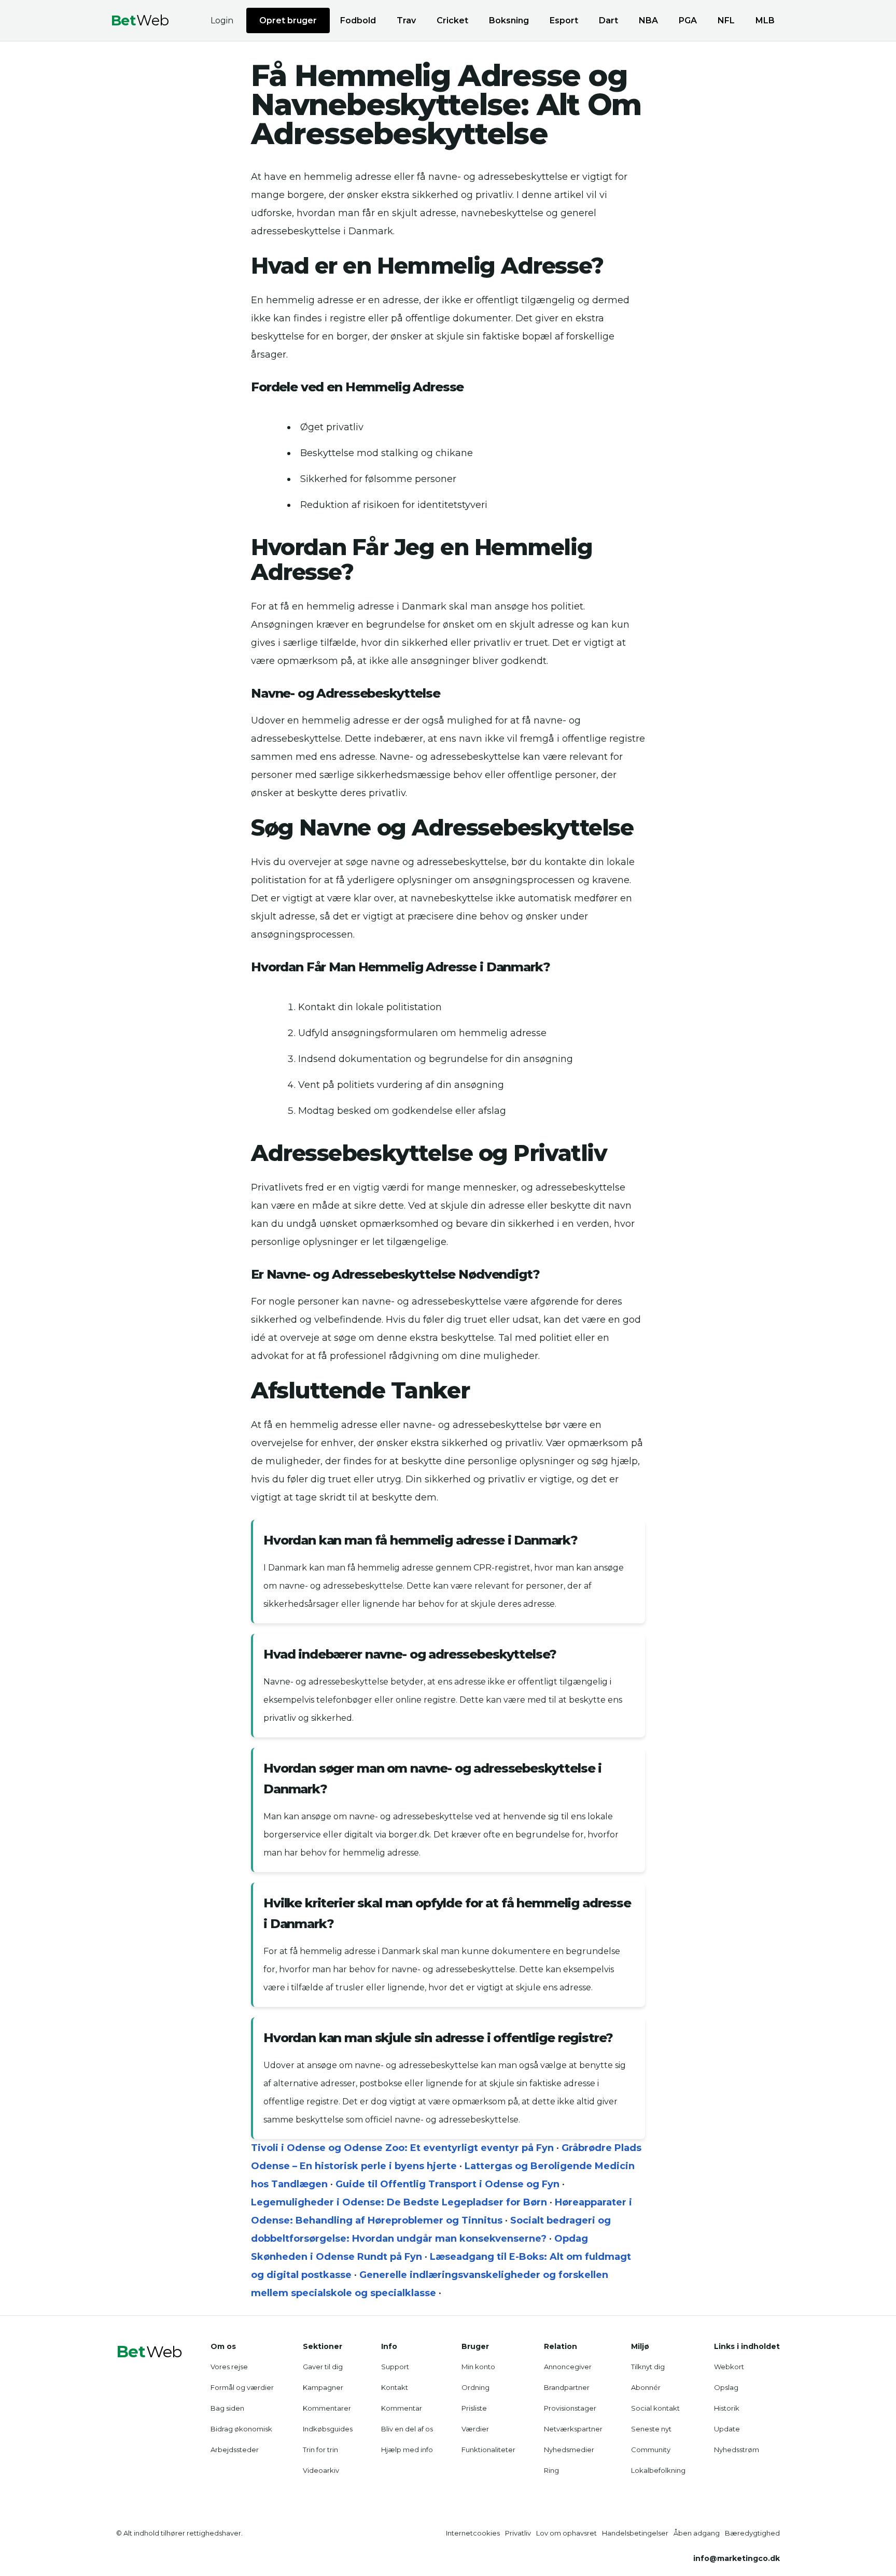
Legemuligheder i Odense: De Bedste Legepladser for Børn (399, 2202)
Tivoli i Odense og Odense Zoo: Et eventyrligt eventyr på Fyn (402, 2148)
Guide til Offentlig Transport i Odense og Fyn (447, 2184)
